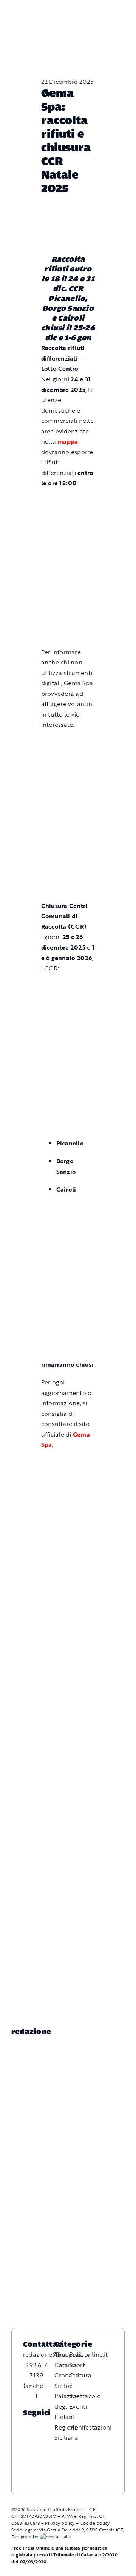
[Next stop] (68, 1614)
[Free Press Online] (98, 9)
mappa (68, 441)
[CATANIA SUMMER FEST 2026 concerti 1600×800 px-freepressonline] (68, 795)
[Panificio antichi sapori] (68, 833)
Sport (77, 2365)
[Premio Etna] (68, 868)
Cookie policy (95, 2523)
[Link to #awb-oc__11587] (22, 15)
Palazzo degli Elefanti (66, 2406)
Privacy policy (60, 2523)
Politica (80, 2354)
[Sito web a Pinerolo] (56, 2536)
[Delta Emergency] (68, 743)
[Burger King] (68, 1644)
